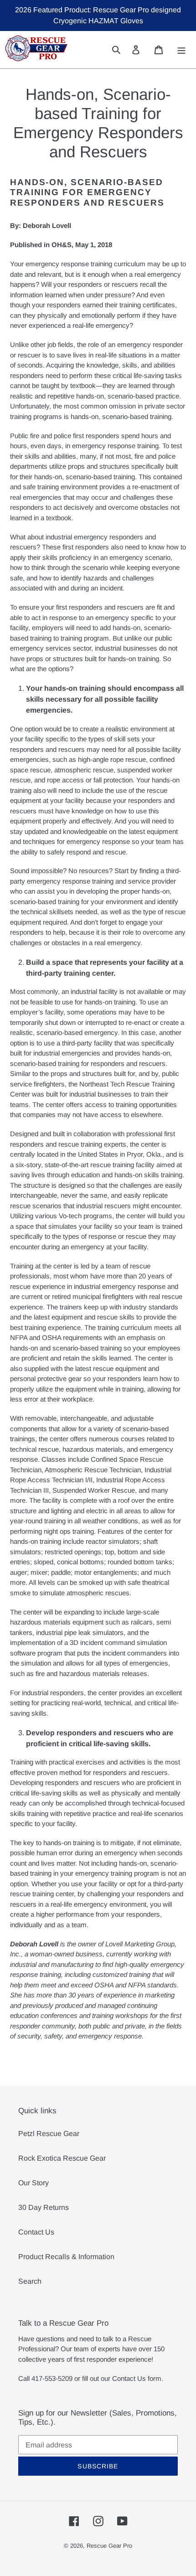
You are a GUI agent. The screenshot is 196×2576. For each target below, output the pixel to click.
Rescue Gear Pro (109, 2546)
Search (30, 2281)
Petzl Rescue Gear (49, 2134)
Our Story (34, 2183)
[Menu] (182, 49)
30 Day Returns (44, 2207)
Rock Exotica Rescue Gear (62, 2158)
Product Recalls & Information (66, 2257)
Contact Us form (137, 2378)
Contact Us (36, 2232)
